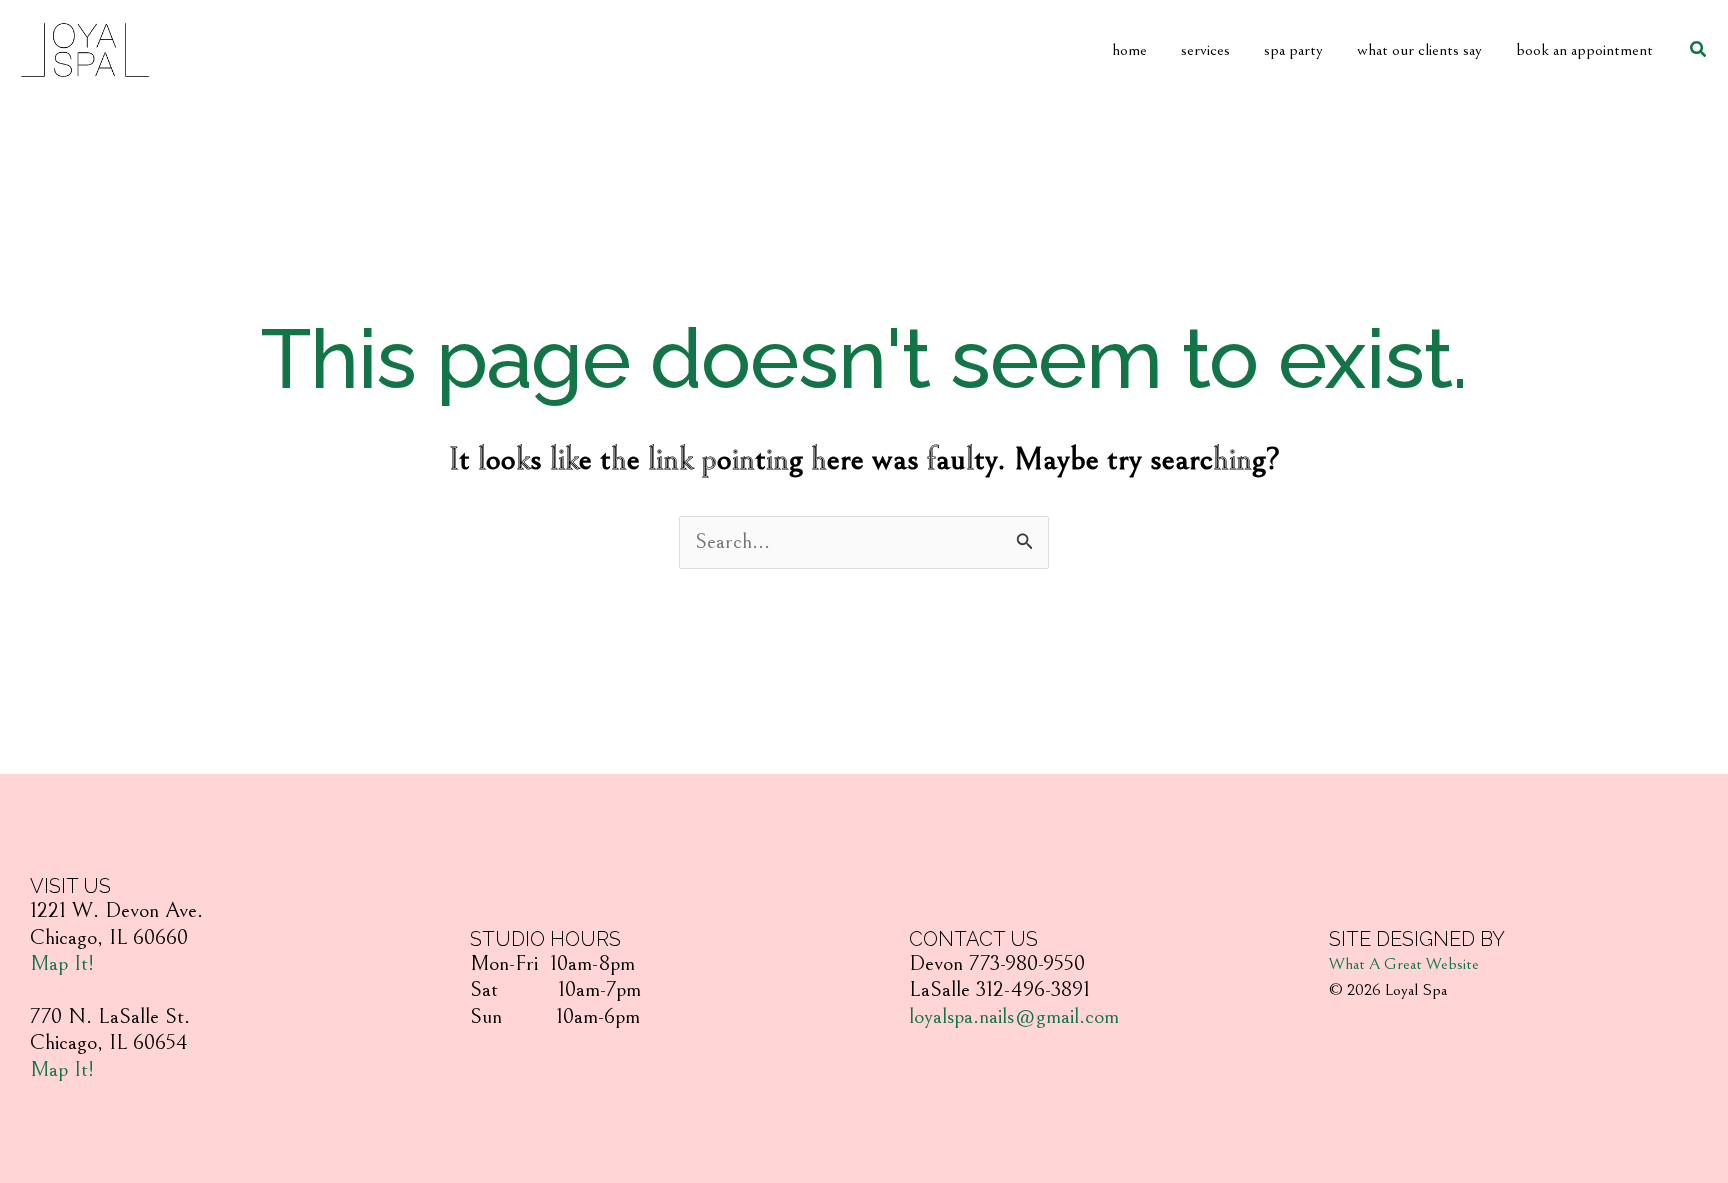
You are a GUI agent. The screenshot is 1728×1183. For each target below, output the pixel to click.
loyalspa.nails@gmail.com (1014, 1016)
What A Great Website (1404, 964)
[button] (1699, 50)
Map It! (62, 963)
